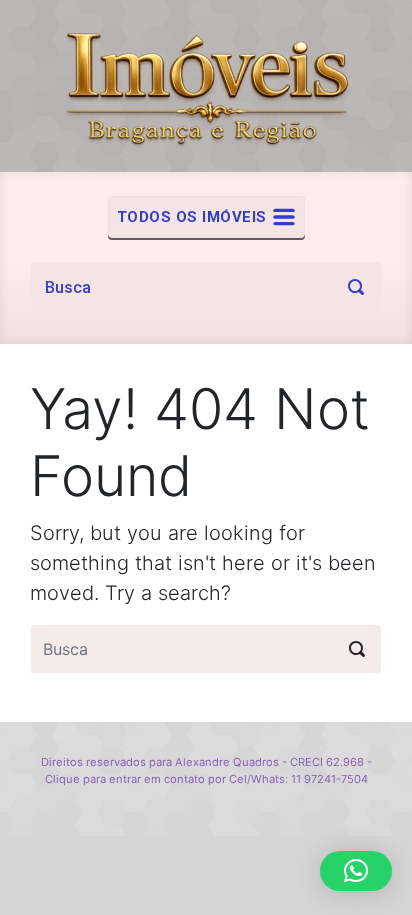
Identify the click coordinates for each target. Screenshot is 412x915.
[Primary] (206, 217)
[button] (356, 871)
